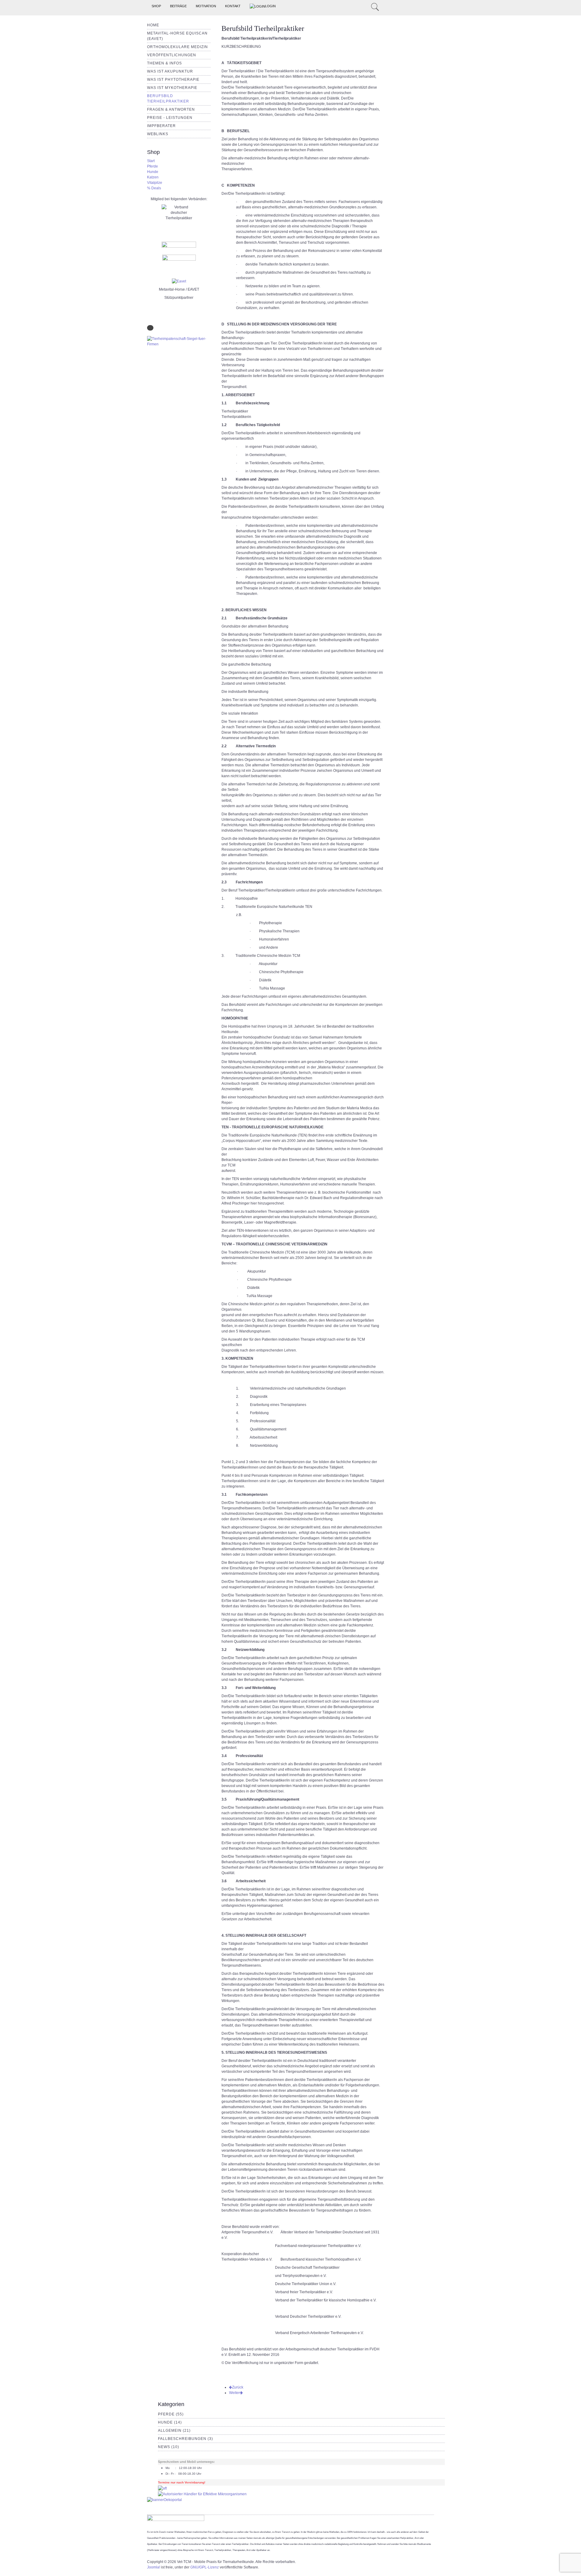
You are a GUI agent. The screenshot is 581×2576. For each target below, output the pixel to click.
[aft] (162, 2488)
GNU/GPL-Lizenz (205, 2567)
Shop (156, 6)
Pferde (153, 166)
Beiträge (178, 6)
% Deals (154, 188)
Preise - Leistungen (170, 118)
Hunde (153, 172)
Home (153, 25)
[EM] (202, 2494)
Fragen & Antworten (171, 109)
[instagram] (359, 6)
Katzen (153, 177)
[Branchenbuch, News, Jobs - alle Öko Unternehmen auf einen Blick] (164, 2499)
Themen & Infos (164, 63)
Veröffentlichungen (172, 55)
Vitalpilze (155, 183)
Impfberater (161, 126)
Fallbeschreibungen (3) (185, 2439)
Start (151, 161)
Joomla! (154, 2567)
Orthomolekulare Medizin (177, 47)
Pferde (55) (171, 2414)
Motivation (206, 6)
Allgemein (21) (174, 2431)
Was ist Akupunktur (170, 71)
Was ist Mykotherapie (172, 88)
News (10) (169, 2447)
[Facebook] (366, 6)
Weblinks (158, 134)
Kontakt (233, 6)
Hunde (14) (170, 2422)
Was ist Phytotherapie (173, 80)
